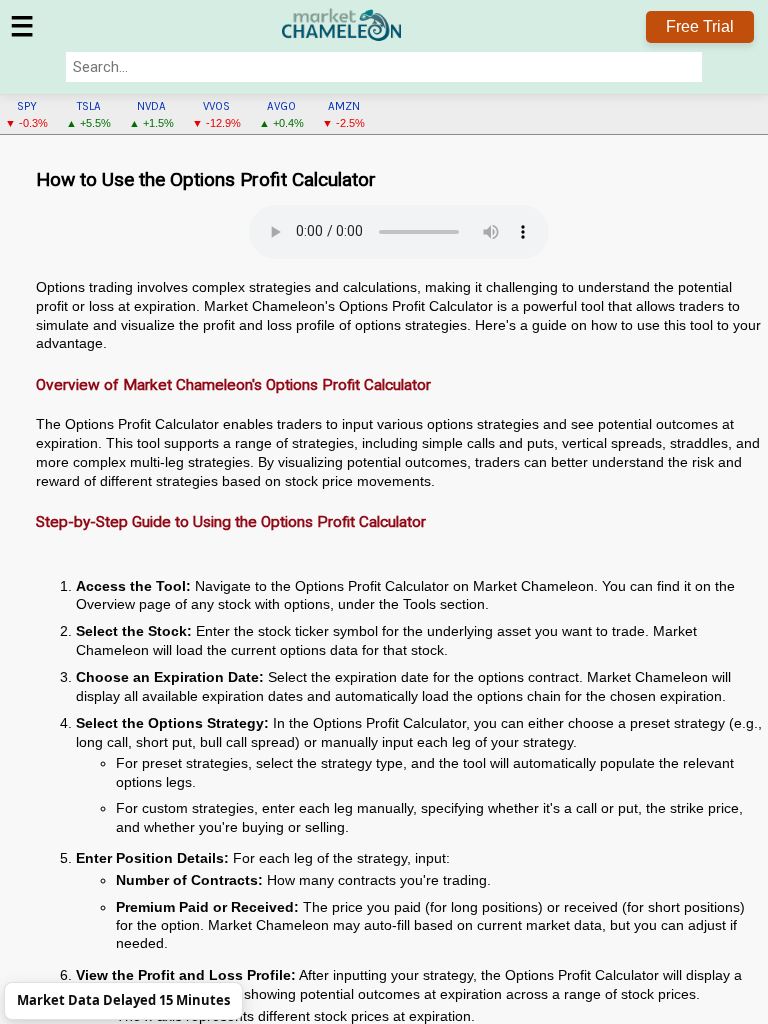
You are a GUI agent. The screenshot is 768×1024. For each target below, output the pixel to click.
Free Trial (700, 26)
